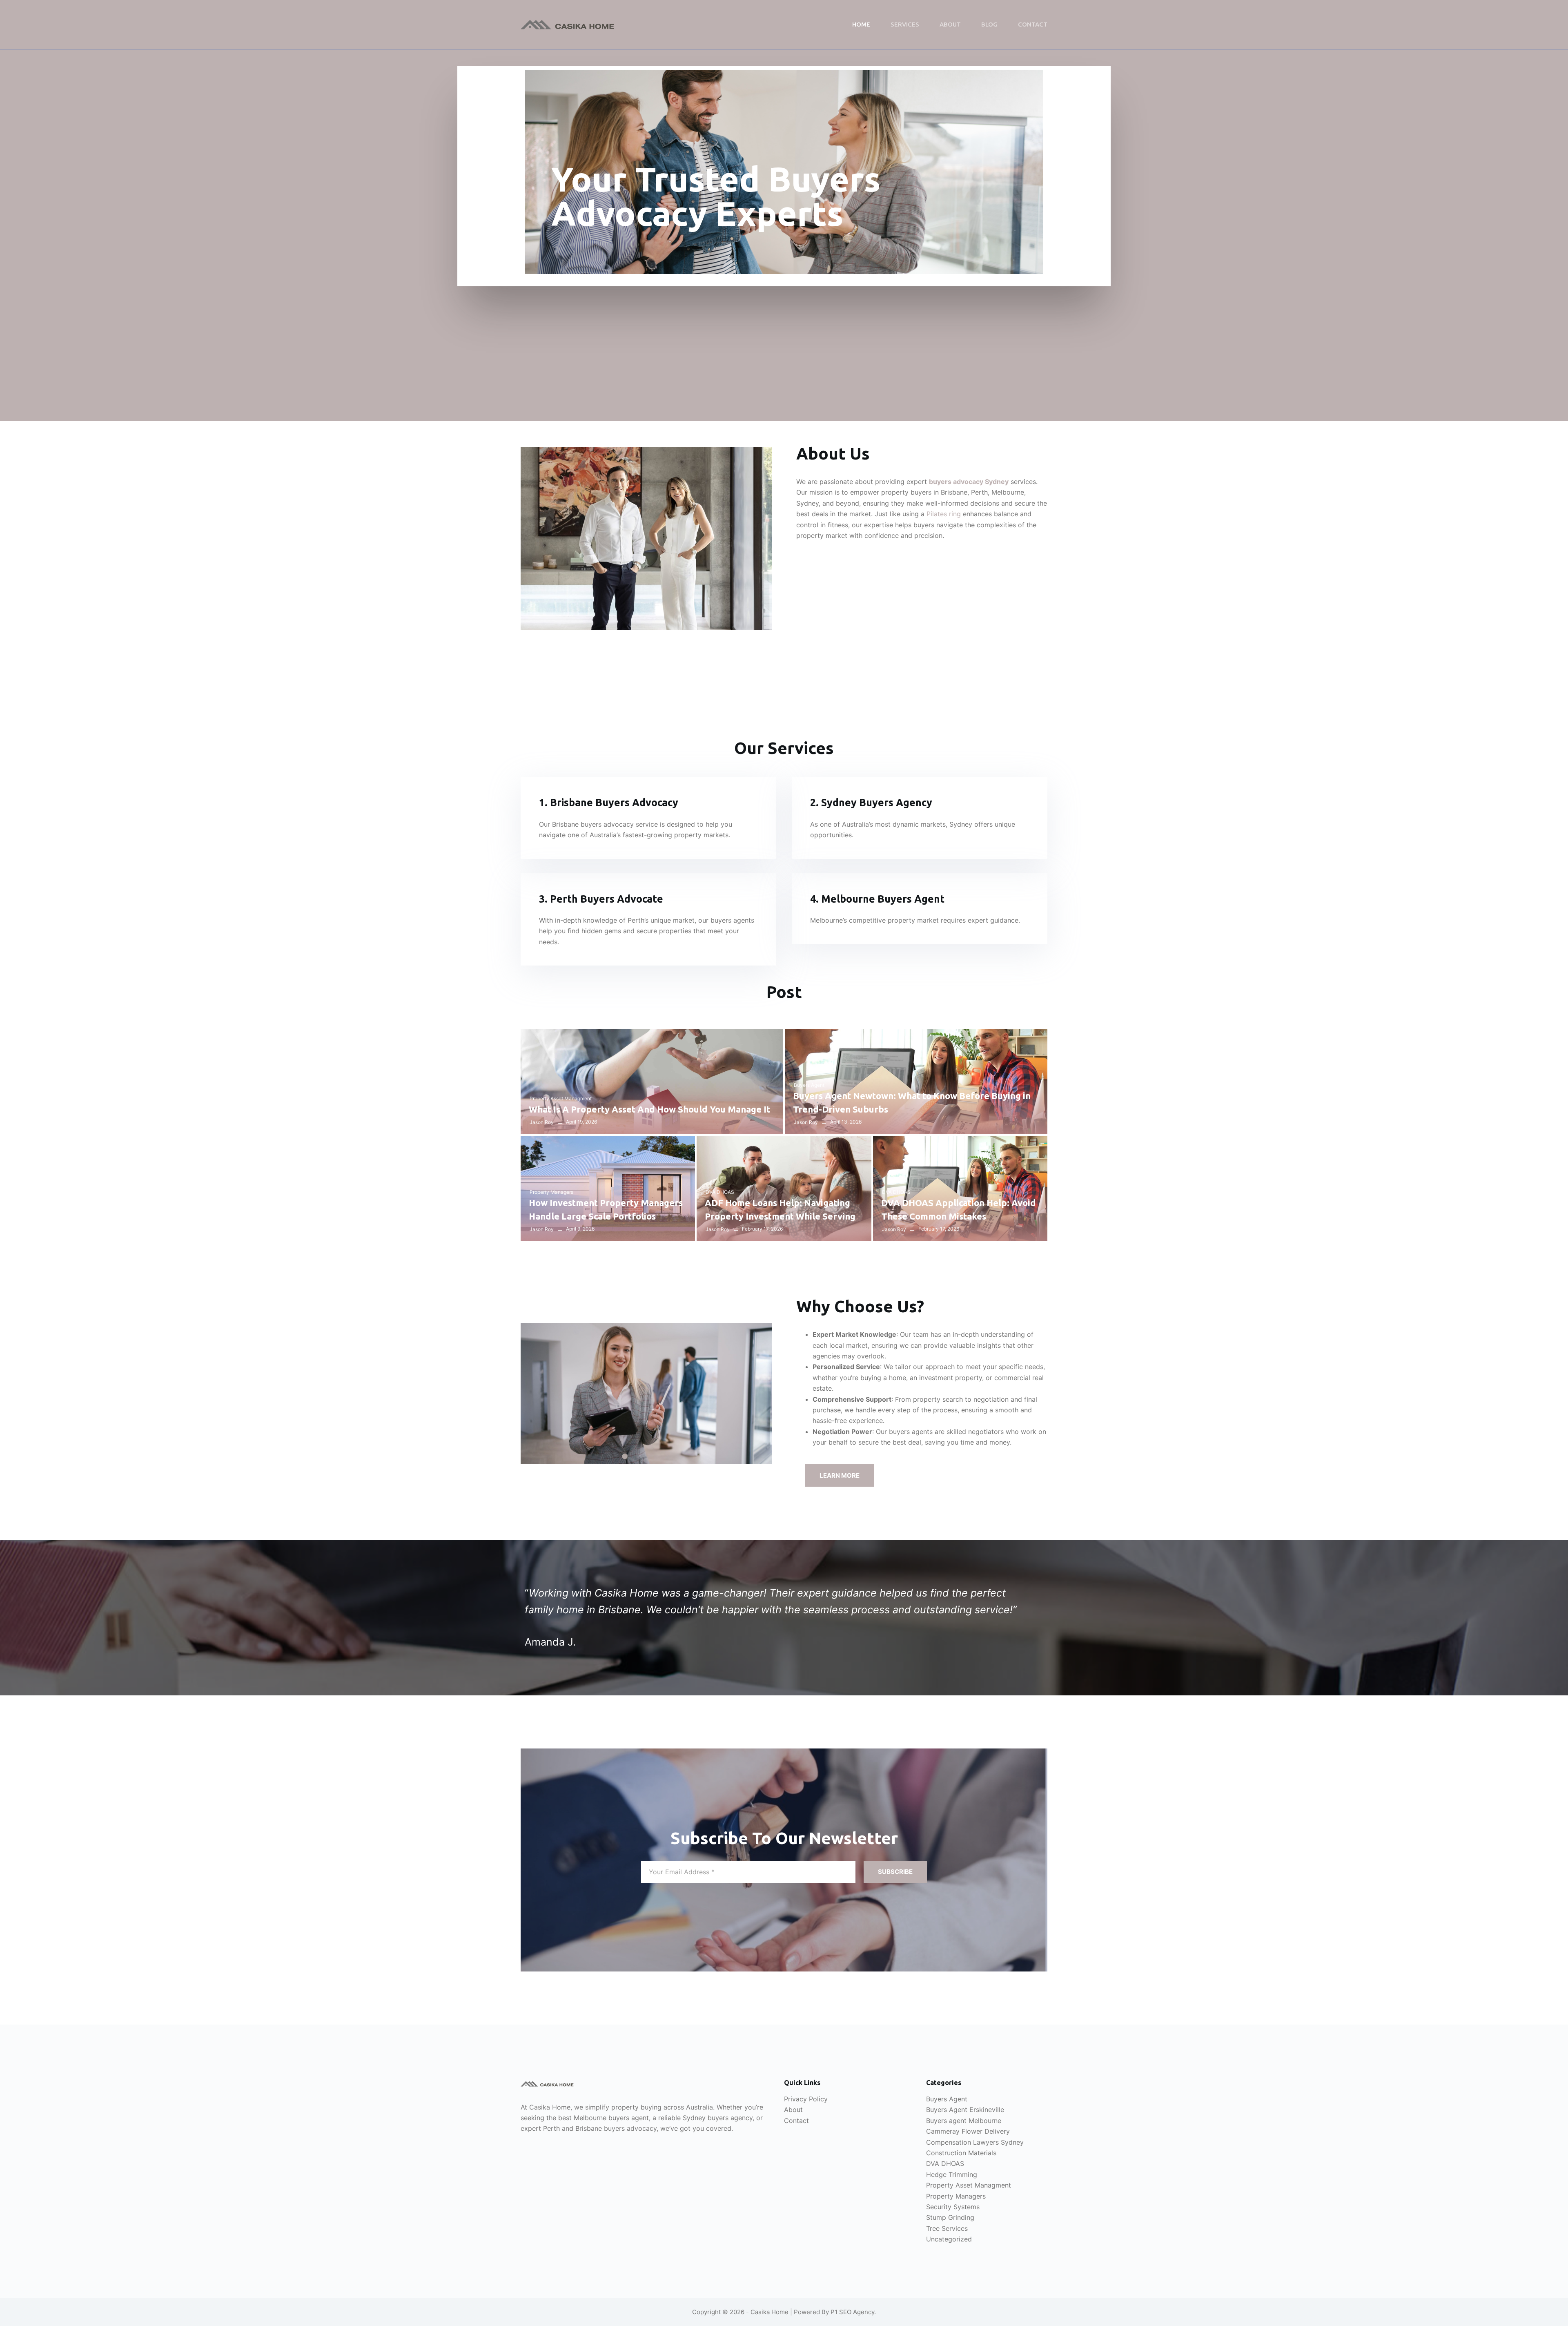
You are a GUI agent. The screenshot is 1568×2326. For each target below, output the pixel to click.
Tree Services (947, 2228)
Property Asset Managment (561, 1098)
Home (861, 24)
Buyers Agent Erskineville (965, 2110)
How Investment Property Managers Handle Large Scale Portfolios (606, 1209)
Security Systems (953, 2207)
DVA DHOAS (720, 1192)
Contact (1033, 24)
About (950, 24)
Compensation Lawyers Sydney (975, 2142)
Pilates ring (944, 514)
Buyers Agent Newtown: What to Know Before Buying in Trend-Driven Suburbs (912, 1102)
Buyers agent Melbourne (964, 2121)
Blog (989, 24)
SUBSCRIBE (895, 1872)
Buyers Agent (809, 1085)
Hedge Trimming (952, 2174)
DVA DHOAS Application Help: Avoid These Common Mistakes (959, 1209)
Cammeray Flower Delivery (968, 2131)
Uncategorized (949, 2239)
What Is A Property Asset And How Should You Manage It (649, 1109)
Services (905, 24)
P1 (834, 2312)
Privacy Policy (806, 2099)
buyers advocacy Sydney (969, 482)
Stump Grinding (950, 2217)
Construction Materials (961, 2153)
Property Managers (551, 1192)
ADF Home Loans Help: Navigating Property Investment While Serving (780, 1209)
